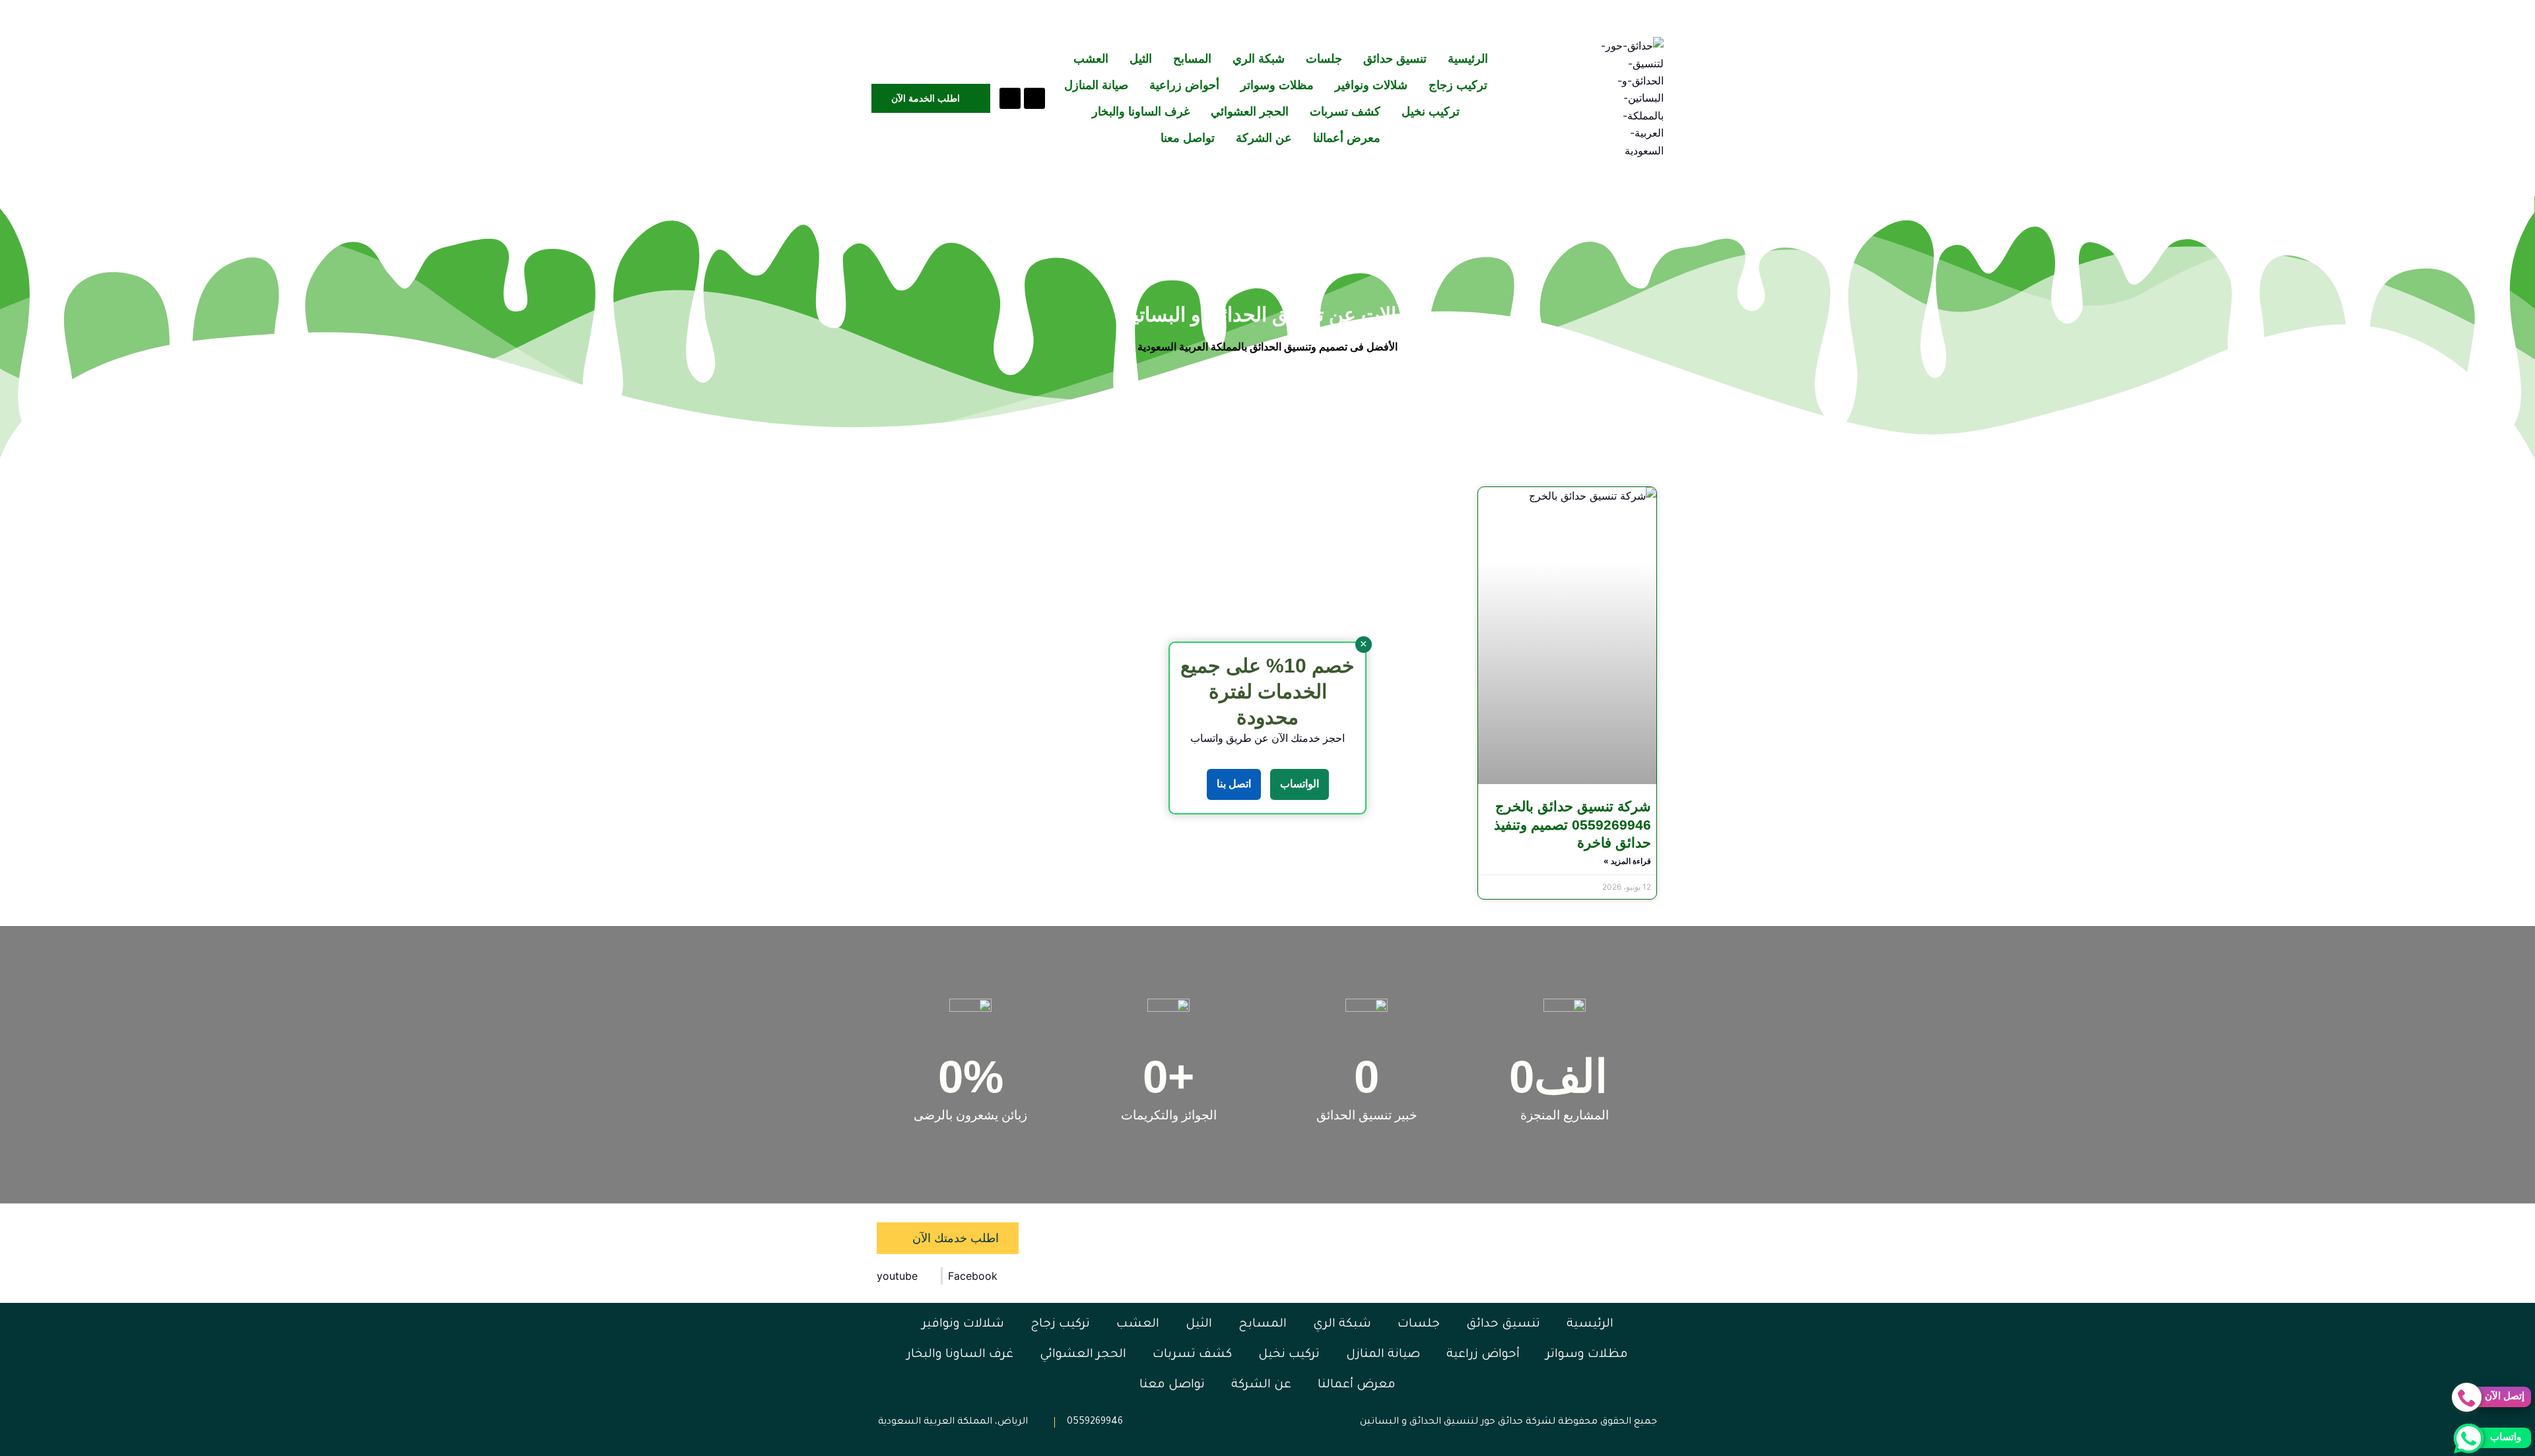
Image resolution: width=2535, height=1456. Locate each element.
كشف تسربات (1345, 112)
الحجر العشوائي (1250, 112)
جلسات (1324, 59)
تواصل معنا (1188, 138)
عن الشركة (1264, 138)
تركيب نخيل (1431, 112)
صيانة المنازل (1096, 85)
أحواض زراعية (1184, 85)
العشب (1091, 59)
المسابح (1192, 59)
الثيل (1141, 59)
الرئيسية (1468, 59)
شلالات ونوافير (1371, 85)
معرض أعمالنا (1347, 138)
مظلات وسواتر (1277, 85)
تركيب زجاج (1458, 85)
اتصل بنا (1234, 784)
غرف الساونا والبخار (1141, 112)
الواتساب (1300, 784)
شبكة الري (1259, 59)
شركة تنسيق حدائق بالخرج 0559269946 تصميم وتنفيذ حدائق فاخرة (1572, 824)
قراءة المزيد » (1627, 861)
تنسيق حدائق (1395, 59)
